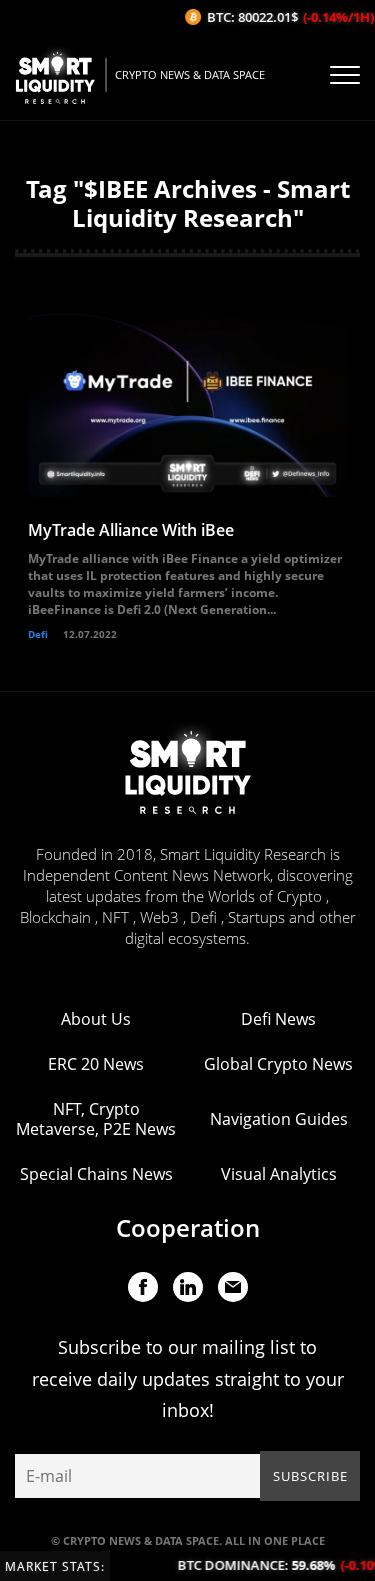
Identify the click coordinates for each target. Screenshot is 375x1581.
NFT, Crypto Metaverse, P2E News (96, 1119)
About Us (96, 1019)
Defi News (278, 1019)
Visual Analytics (279, 1174)
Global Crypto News (278, 1064)
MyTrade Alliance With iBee (131, 530)
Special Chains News (96, 1174)
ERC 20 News (96, 1064)
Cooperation (188, 1227)
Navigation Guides (279, 1119)
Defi (38, 634)
